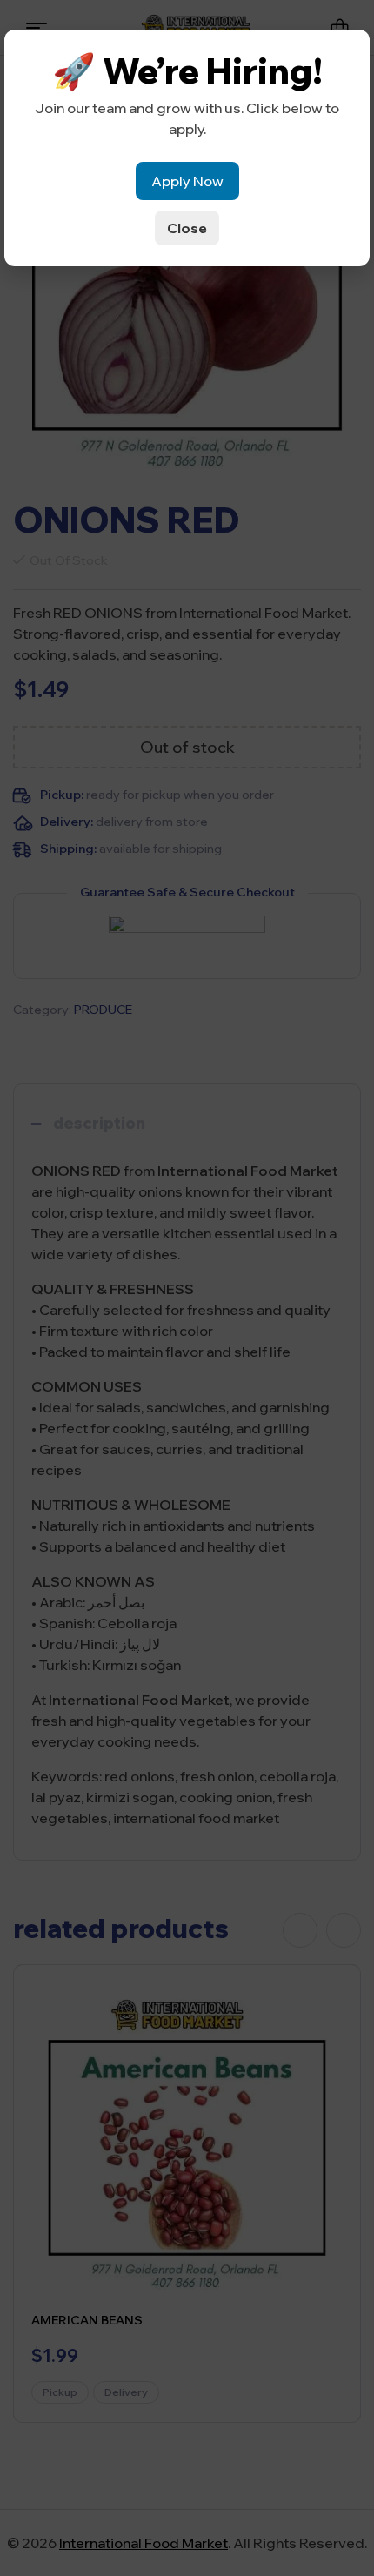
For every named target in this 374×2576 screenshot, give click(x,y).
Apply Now (187, 181)
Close (187, 228)
